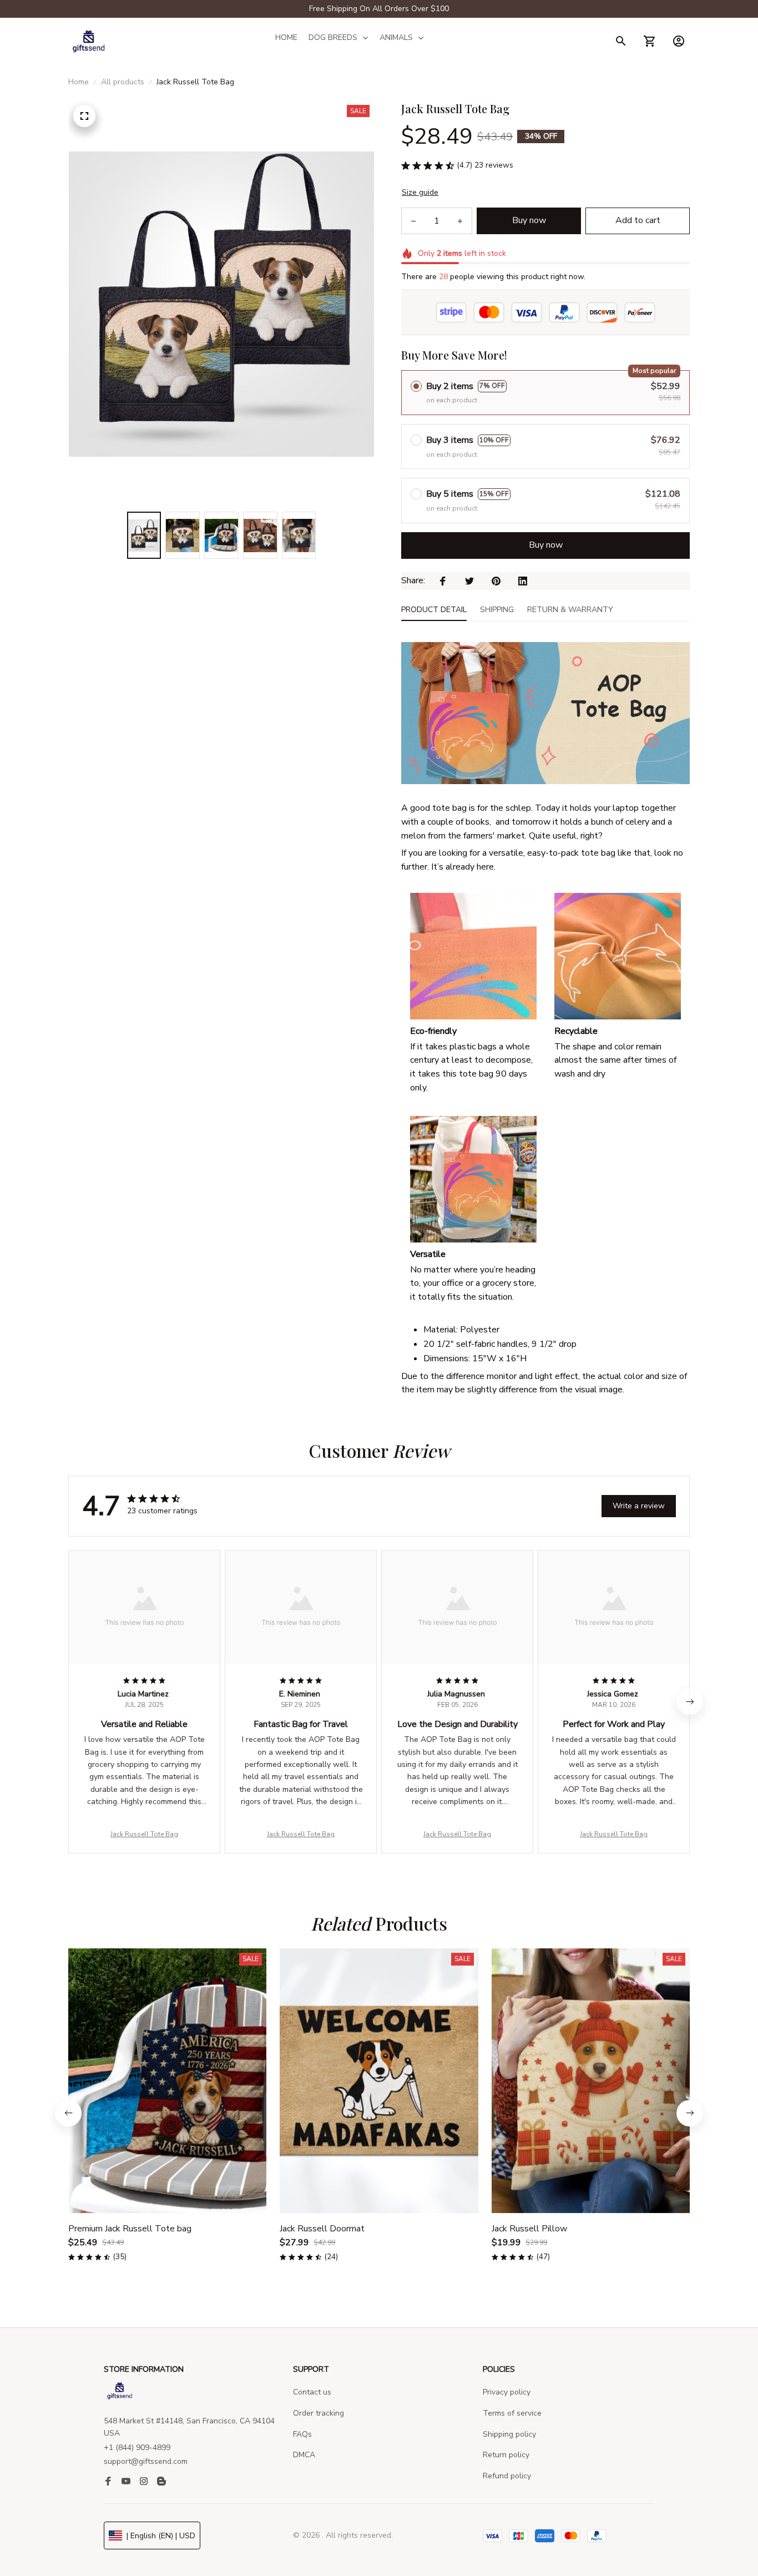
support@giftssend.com (146, 2461)
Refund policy (507, 2476)
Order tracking (319, 2413)
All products (123, 82)
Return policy (506, 2455)
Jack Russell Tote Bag (144, 1834)
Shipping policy (509, 2434)
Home (79, 82)
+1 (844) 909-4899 (137, 2448)
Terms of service (512, 2413)
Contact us (312, 2392)
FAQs (302, 2434)
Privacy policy (507, 2392)
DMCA (304, 2455)
